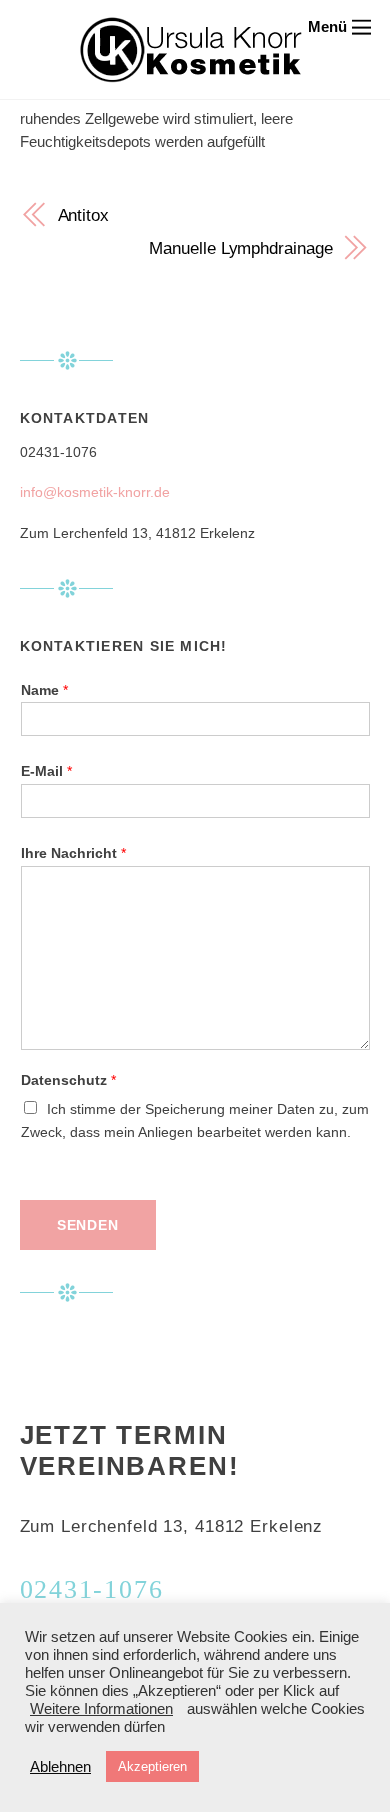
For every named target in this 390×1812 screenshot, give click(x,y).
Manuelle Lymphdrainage (240, 248)
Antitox (83, 215)
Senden (88, 1225)
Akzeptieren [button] (152, 1766)
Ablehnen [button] (60, 1767)
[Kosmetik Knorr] (190, 71)
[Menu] (339, 26)
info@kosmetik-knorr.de (95, 492)
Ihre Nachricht (73, 853)
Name (44, 690)
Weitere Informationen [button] (101, 1709)
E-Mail (46, 771)
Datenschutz (68, 1080)
